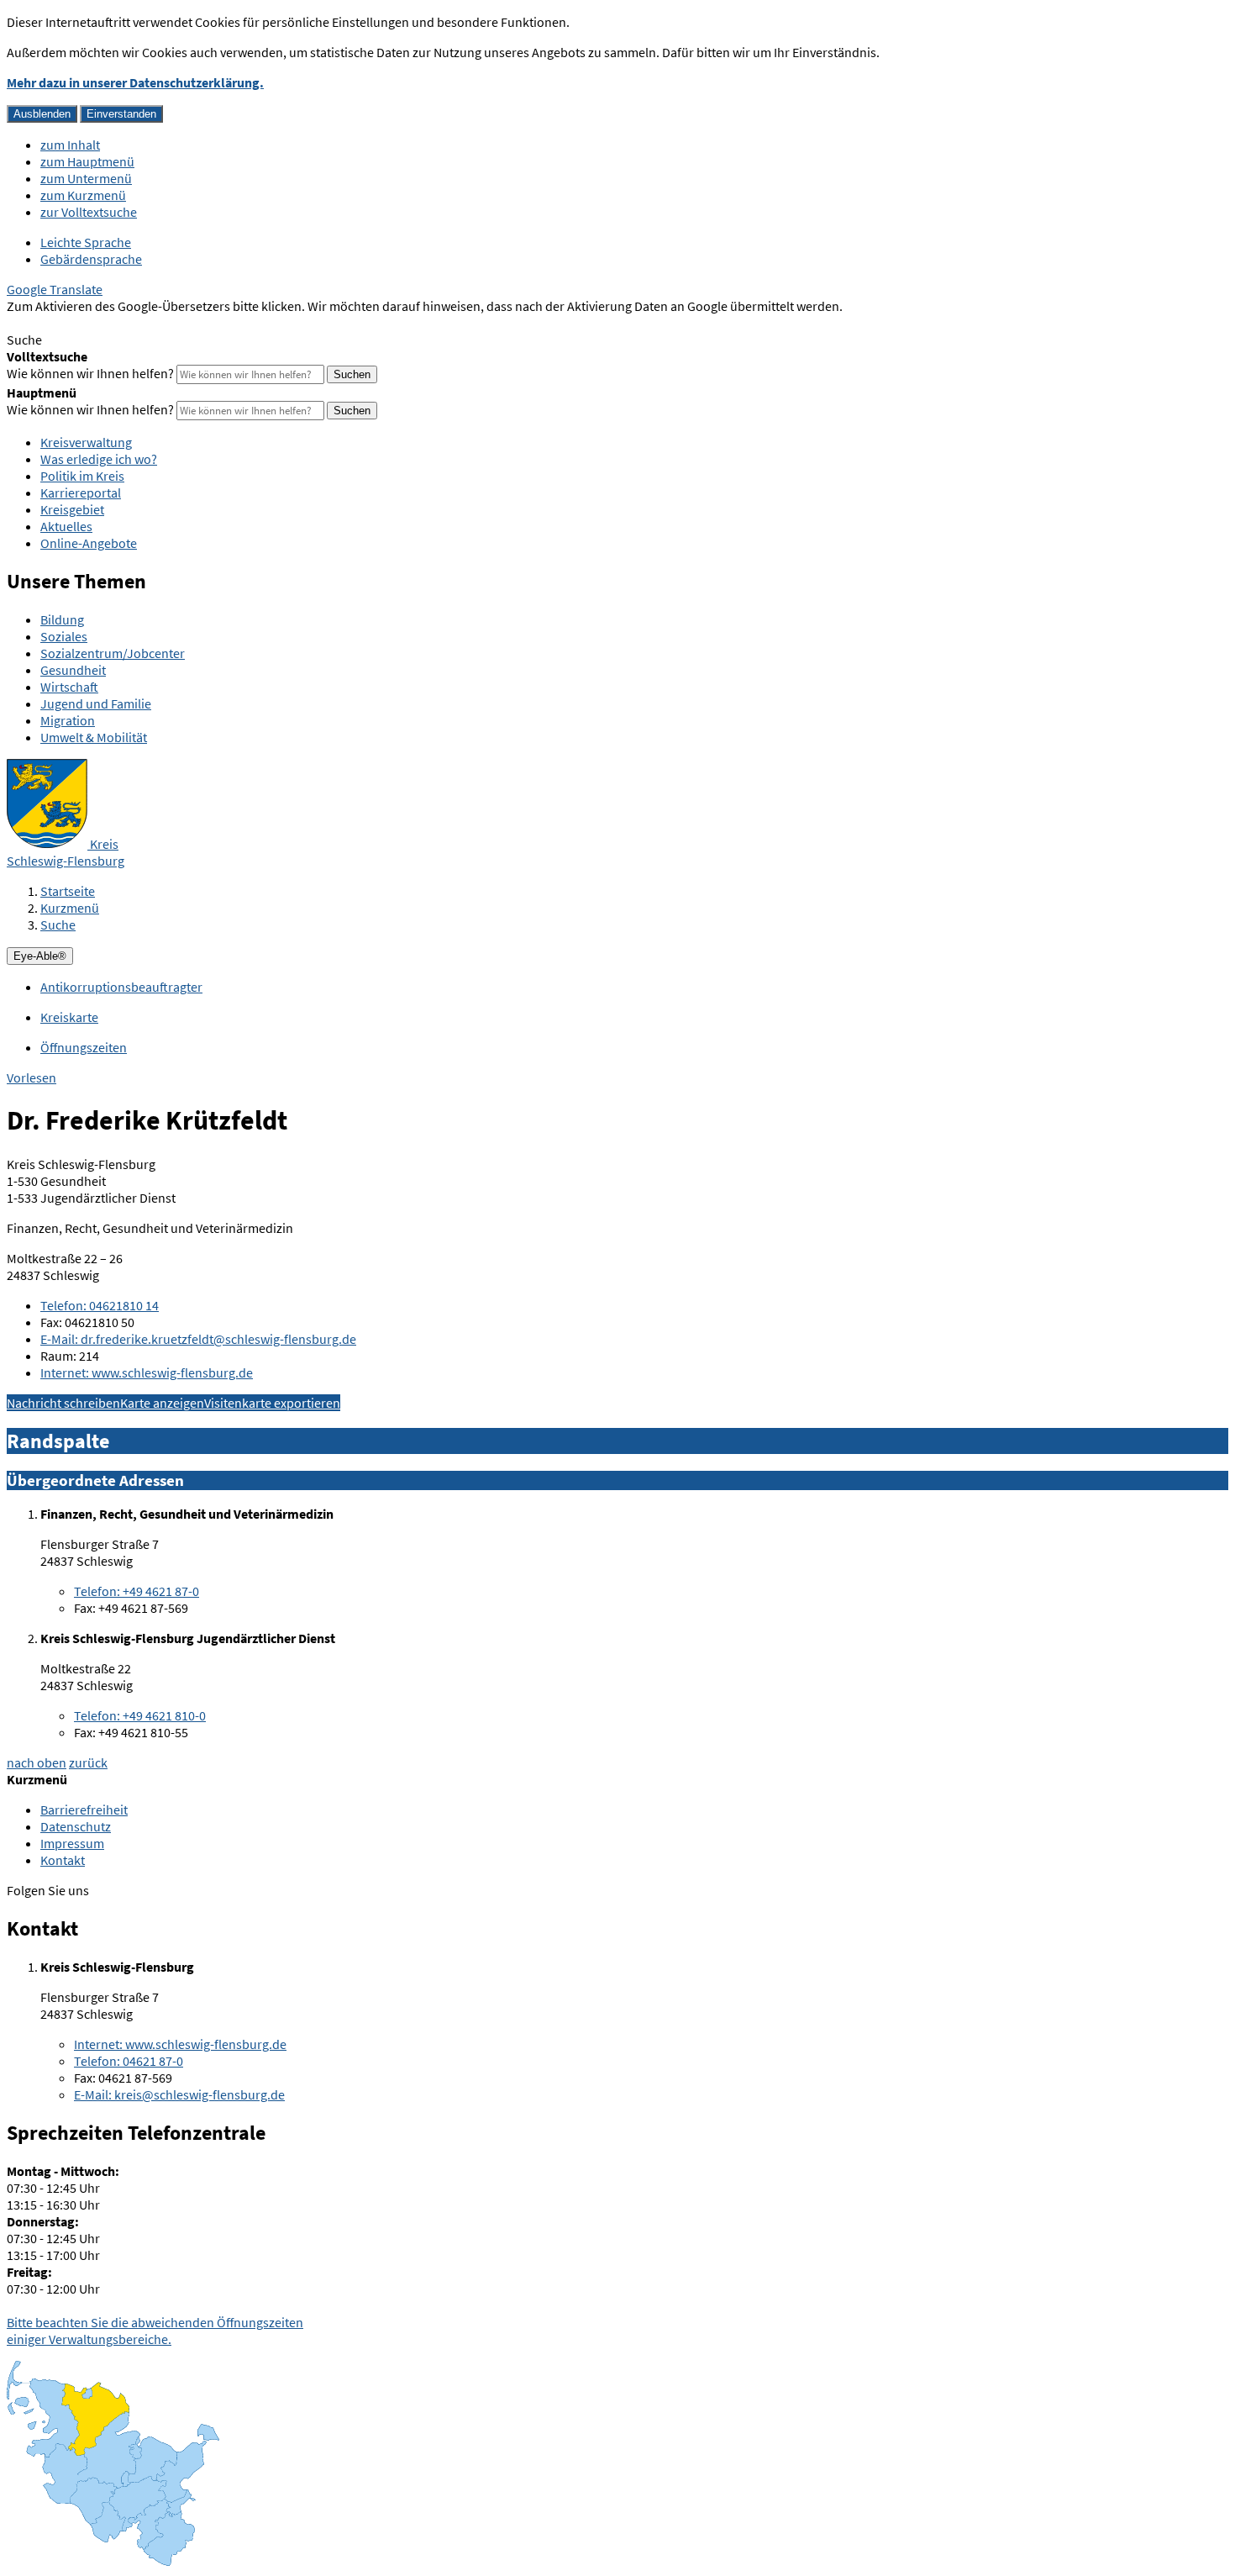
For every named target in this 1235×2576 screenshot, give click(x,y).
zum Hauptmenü (87, 161)
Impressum (72, 1843)
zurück (88, 1762)
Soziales (64, 636)
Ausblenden (42, 114)
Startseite (68, 891)
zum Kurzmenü (83, 195)
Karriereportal (81, 493)
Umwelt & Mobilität (94, 737)
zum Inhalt (70, 145)
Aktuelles (66, 526)
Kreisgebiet (72, 509)
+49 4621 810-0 (140, 1715)
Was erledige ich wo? (99, 459)
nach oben (37, 1762)
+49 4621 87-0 (137, 1591)
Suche (58, 925)
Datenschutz (76, 1826)
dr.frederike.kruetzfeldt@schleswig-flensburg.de (198, 1339)
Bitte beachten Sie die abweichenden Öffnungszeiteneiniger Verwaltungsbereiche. (155, 2331)
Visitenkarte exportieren (272, 1403)
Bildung (62, 619)
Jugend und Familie (96, 703)
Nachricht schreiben (63, 1403)
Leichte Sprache (86, 242)
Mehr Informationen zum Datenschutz (114, 323)
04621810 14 (100, 1305)
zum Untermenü (86, 178)
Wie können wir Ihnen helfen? (90, 373)
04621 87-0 (129, 2061)
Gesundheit (73, 670)
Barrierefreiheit (84, 1810)
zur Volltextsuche (89, 212)
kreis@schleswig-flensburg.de (179, 2094)
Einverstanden (121, 114)
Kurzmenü (70, 908)
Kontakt (63, 1860)
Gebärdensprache (91, 259)
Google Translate (55, 289)
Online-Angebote (89, 543)
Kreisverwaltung (86, 442)
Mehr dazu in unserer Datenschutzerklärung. (135, 82)
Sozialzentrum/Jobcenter (113, 653)
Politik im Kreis (82, 476)
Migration (68, 720)
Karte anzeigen (162, 1403)
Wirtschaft (69, 687)
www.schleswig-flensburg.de (147, 1372)
